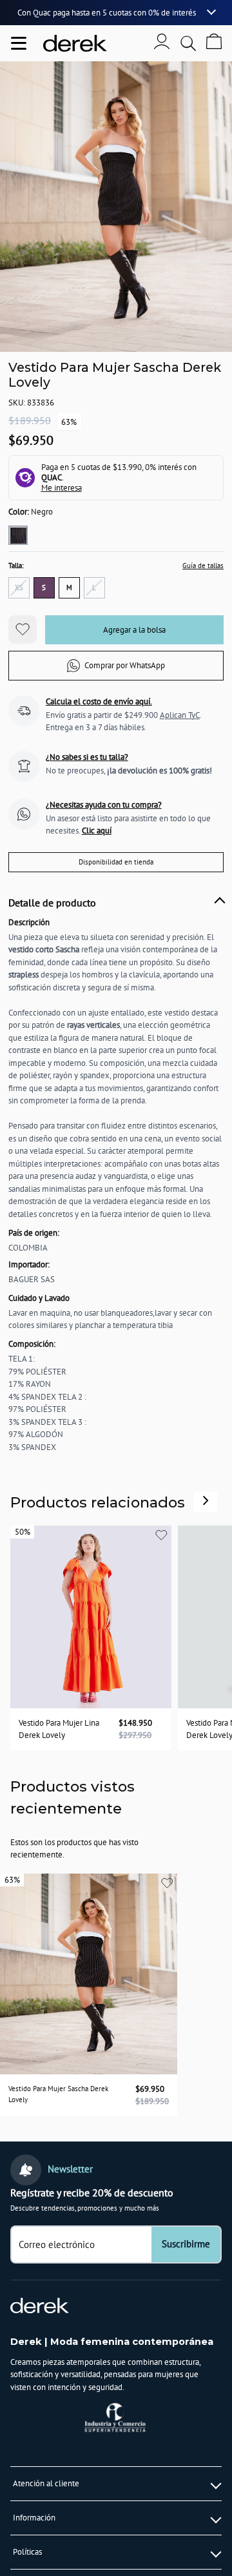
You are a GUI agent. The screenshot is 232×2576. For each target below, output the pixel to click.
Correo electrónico (57, 2244)
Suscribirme (186, 2244)
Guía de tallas (203, 565)
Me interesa (62, 488)
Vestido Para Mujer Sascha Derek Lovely (58, 2094)
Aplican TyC (180, 715)
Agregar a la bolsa (134, 630)
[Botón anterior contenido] (206, 1500)
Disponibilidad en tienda (116, 862)
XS (19, 587)
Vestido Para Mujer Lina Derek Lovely (59, 1729)
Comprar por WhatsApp (125, 665)
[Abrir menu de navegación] (19, 43)
